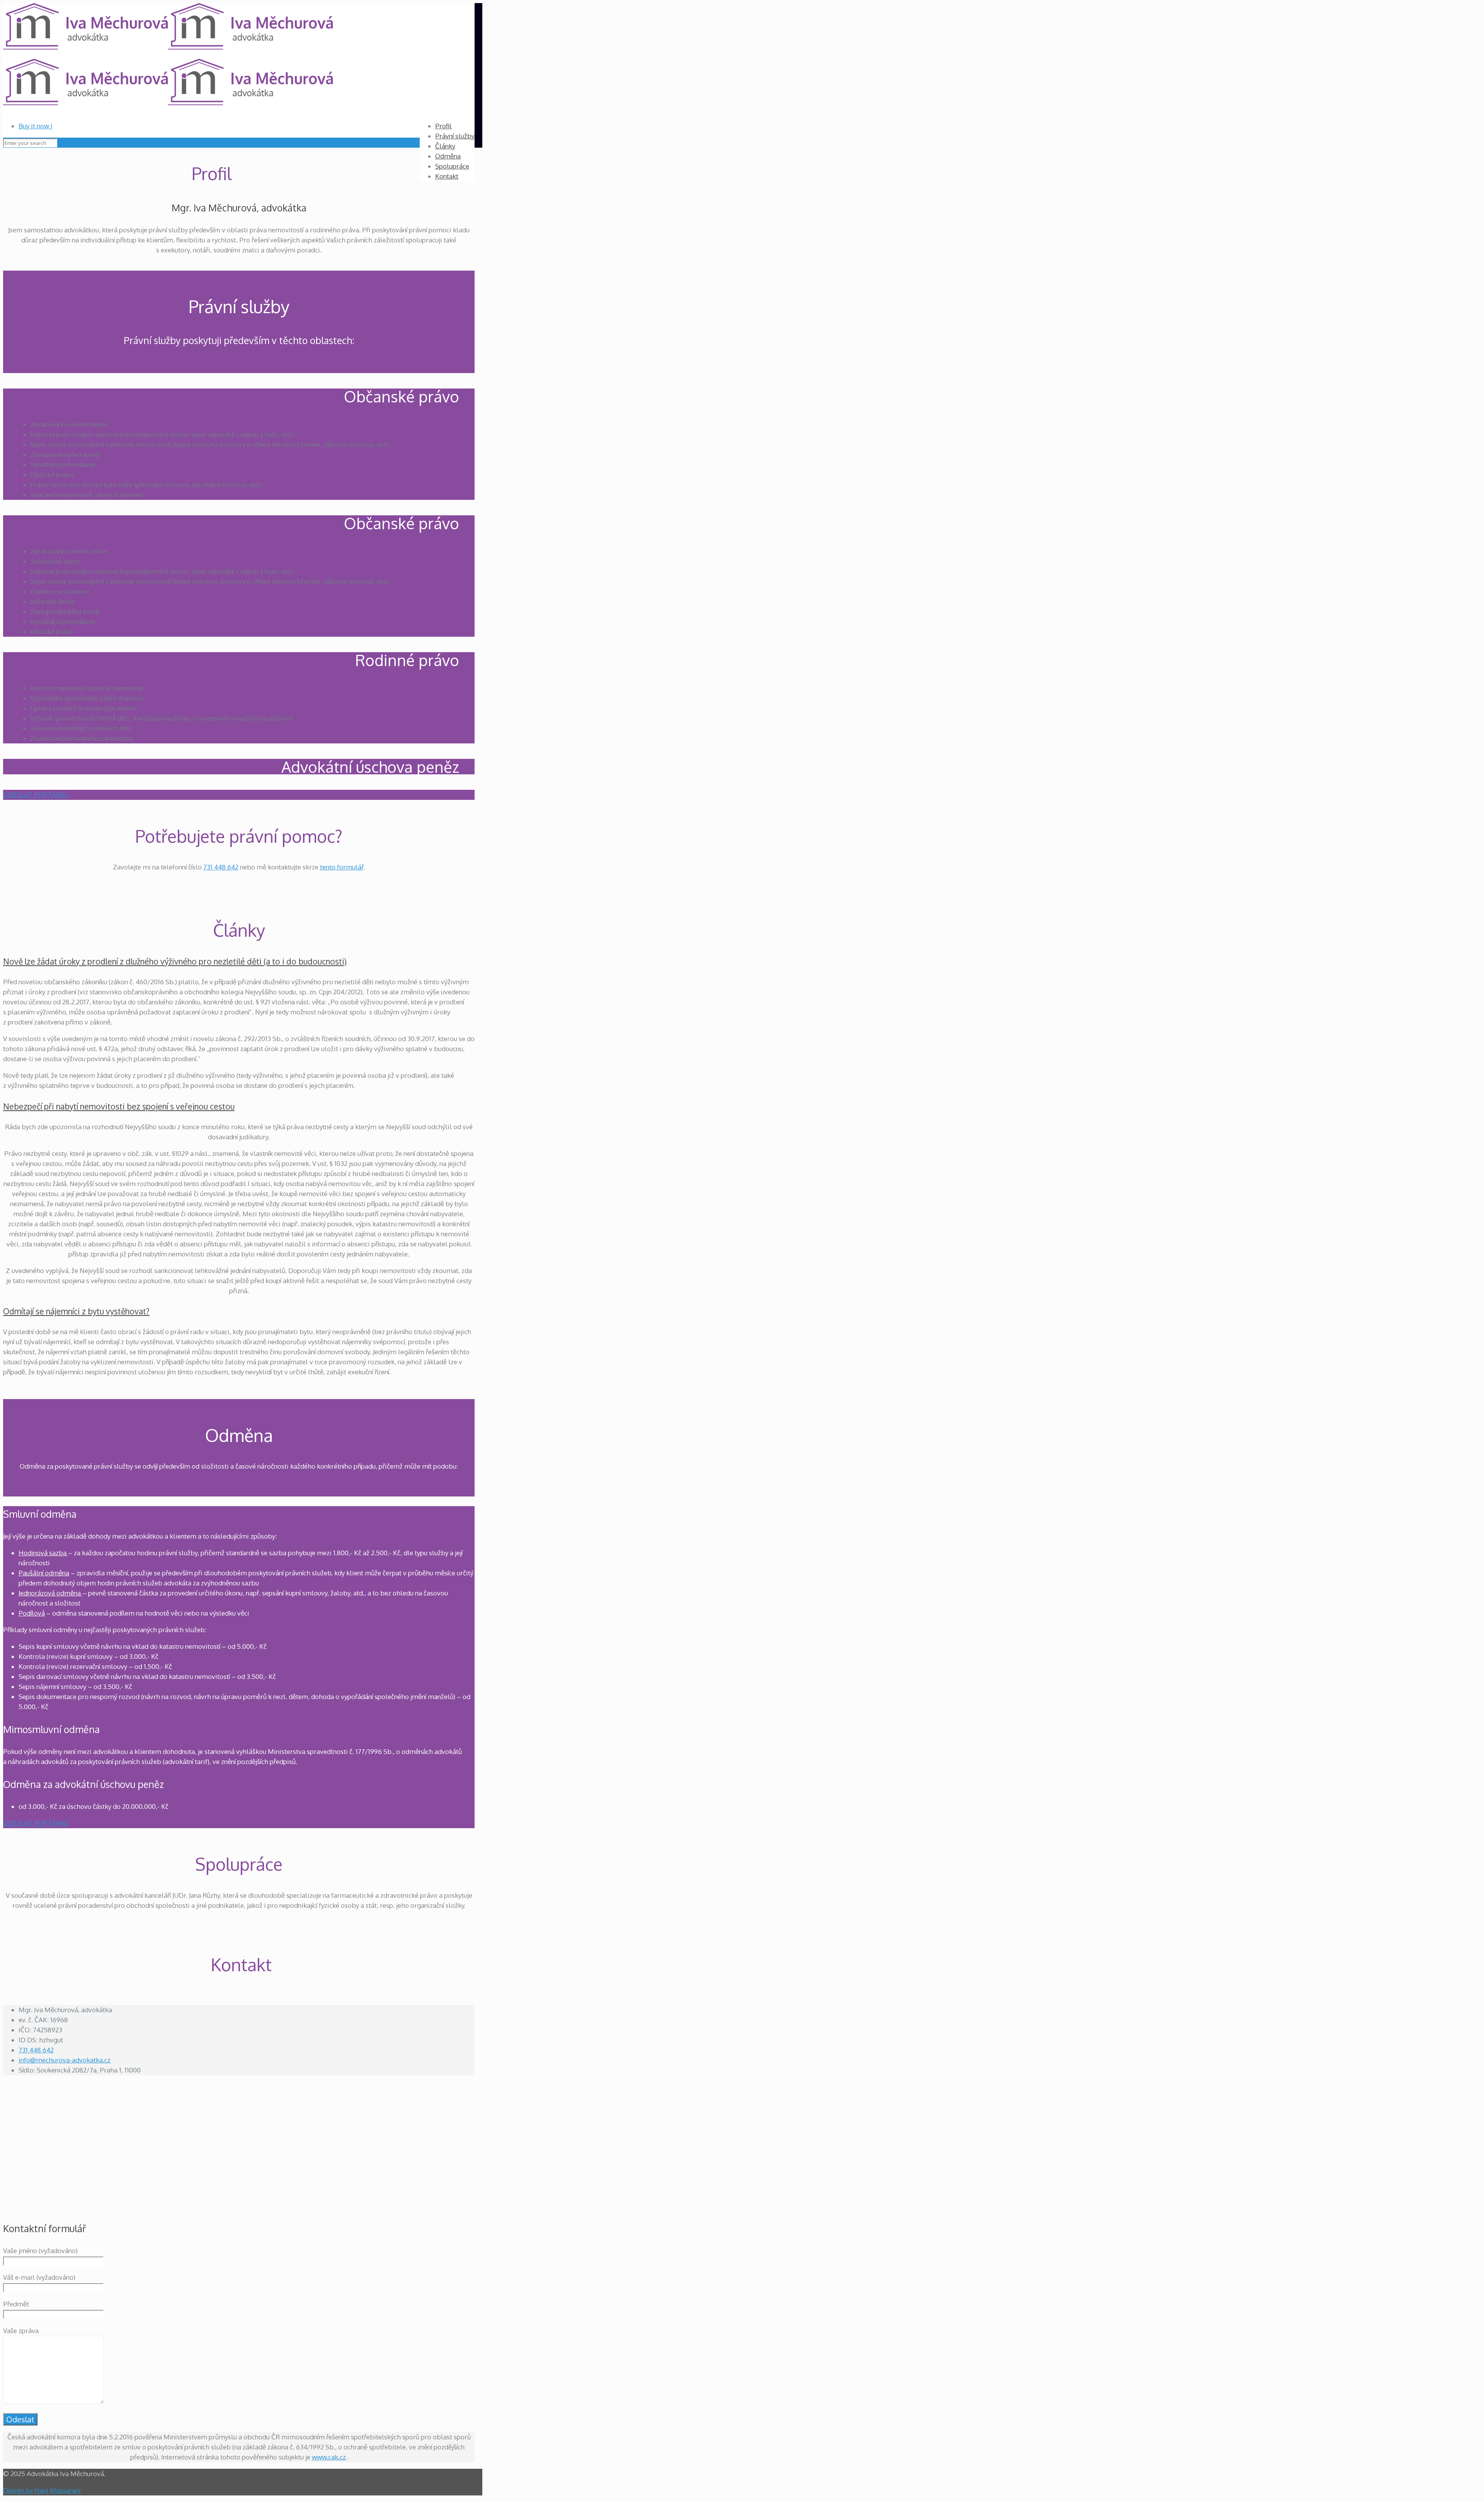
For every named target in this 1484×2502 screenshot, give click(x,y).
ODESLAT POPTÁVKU (36, 795)
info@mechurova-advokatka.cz (65, 2060)
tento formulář (342, 867)
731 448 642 (221, 867)
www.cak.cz (329, 2457)
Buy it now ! (35, 126)
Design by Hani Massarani (42, 2490)
